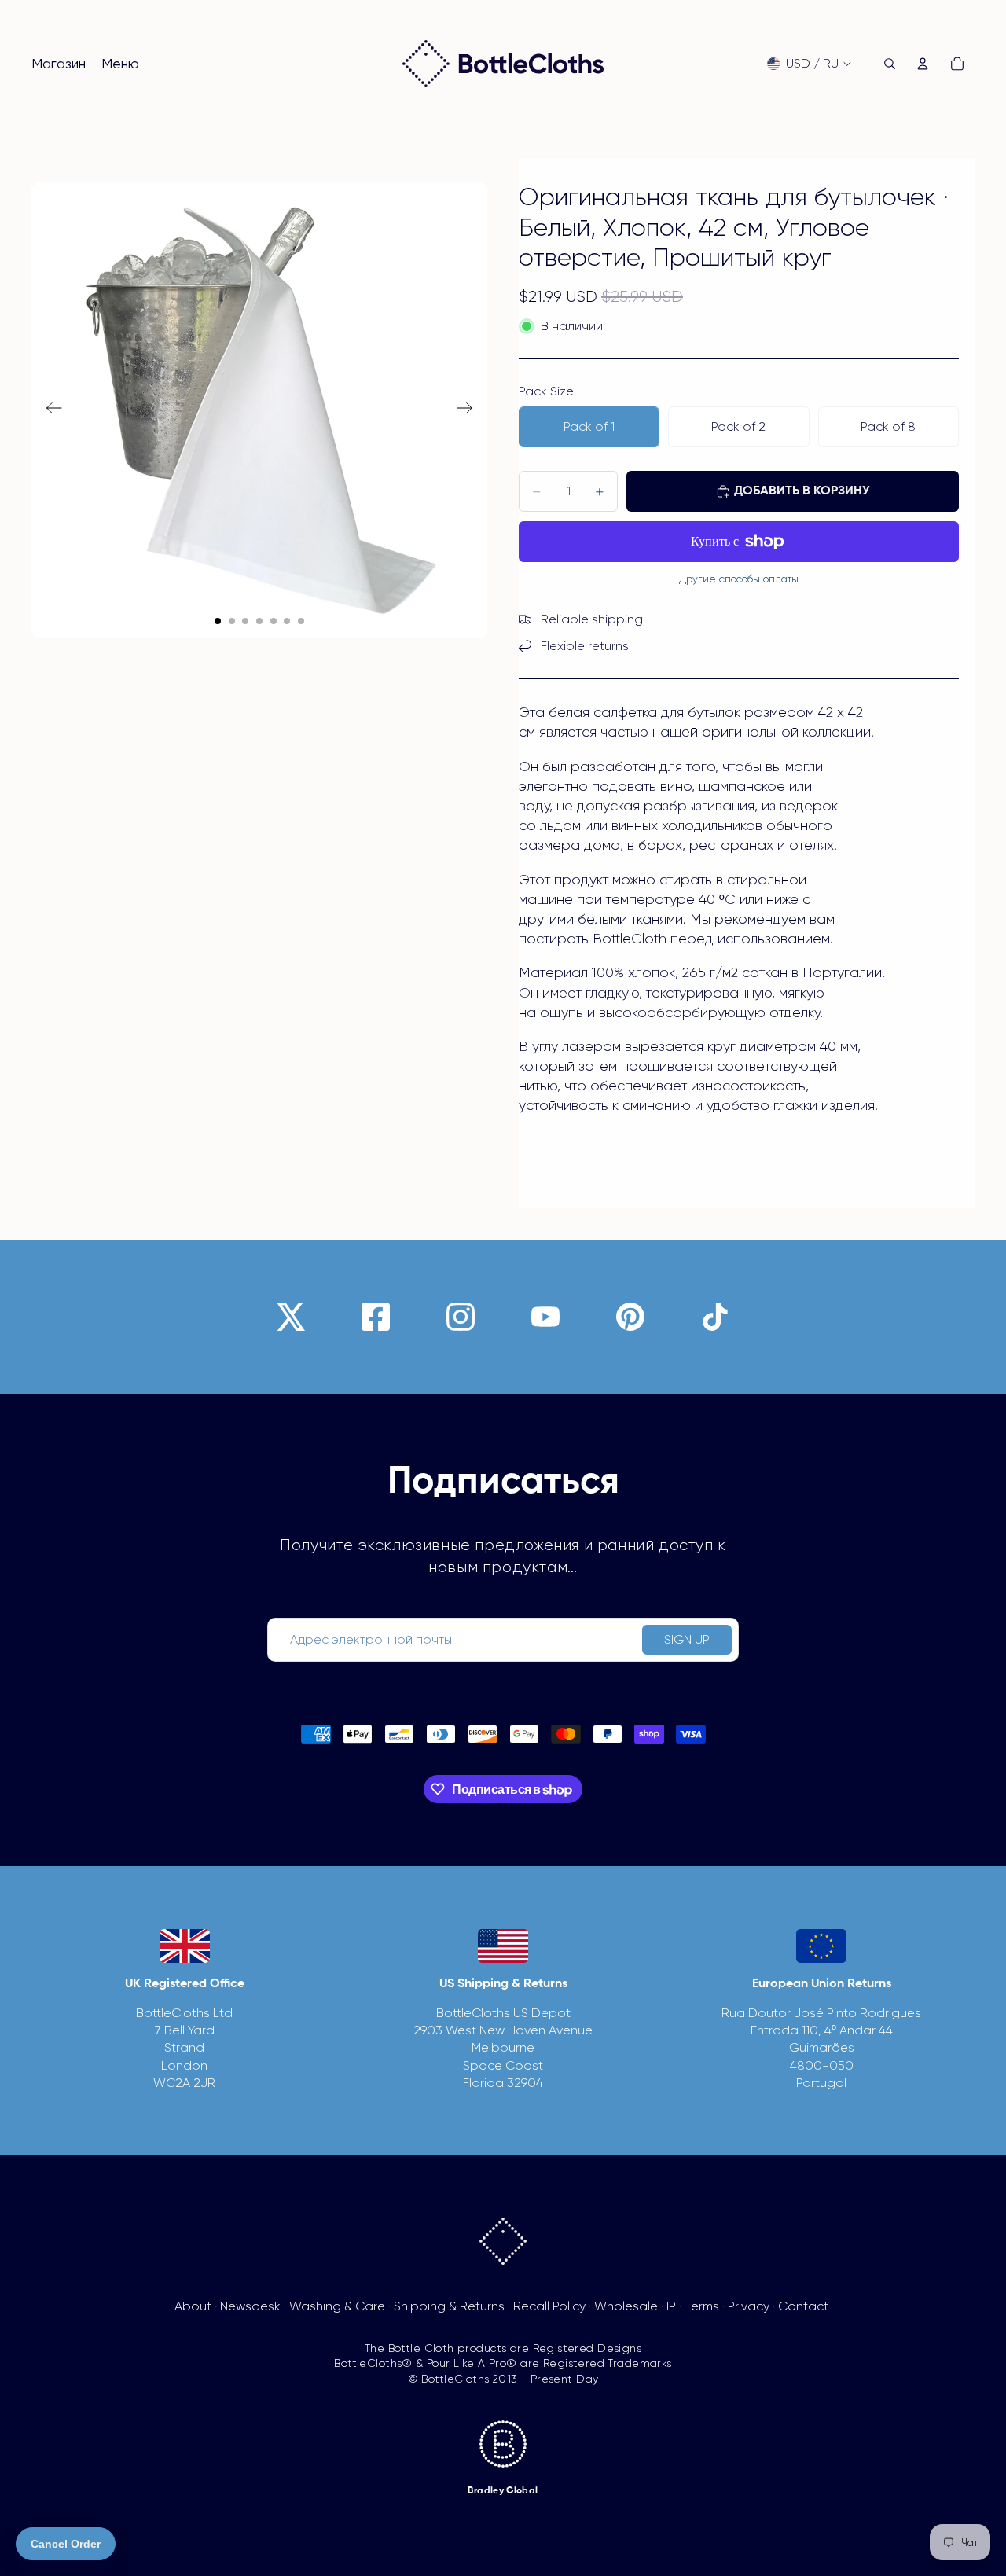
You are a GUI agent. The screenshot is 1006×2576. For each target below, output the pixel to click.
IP (671, 2306)
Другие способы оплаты (739, 579)
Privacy (749, 2306)
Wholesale (626, 2306)
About (193, 2306)
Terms (702, 2306)
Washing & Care (337, 2306)
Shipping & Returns (449, 2306)
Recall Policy (549, 2306)
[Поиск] (890, 64)
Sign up (687, 1639)
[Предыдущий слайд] (49, 410)
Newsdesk (250, 2306)
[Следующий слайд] (470, 410)
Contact (803, 2306)
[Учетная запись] (923, 64)
